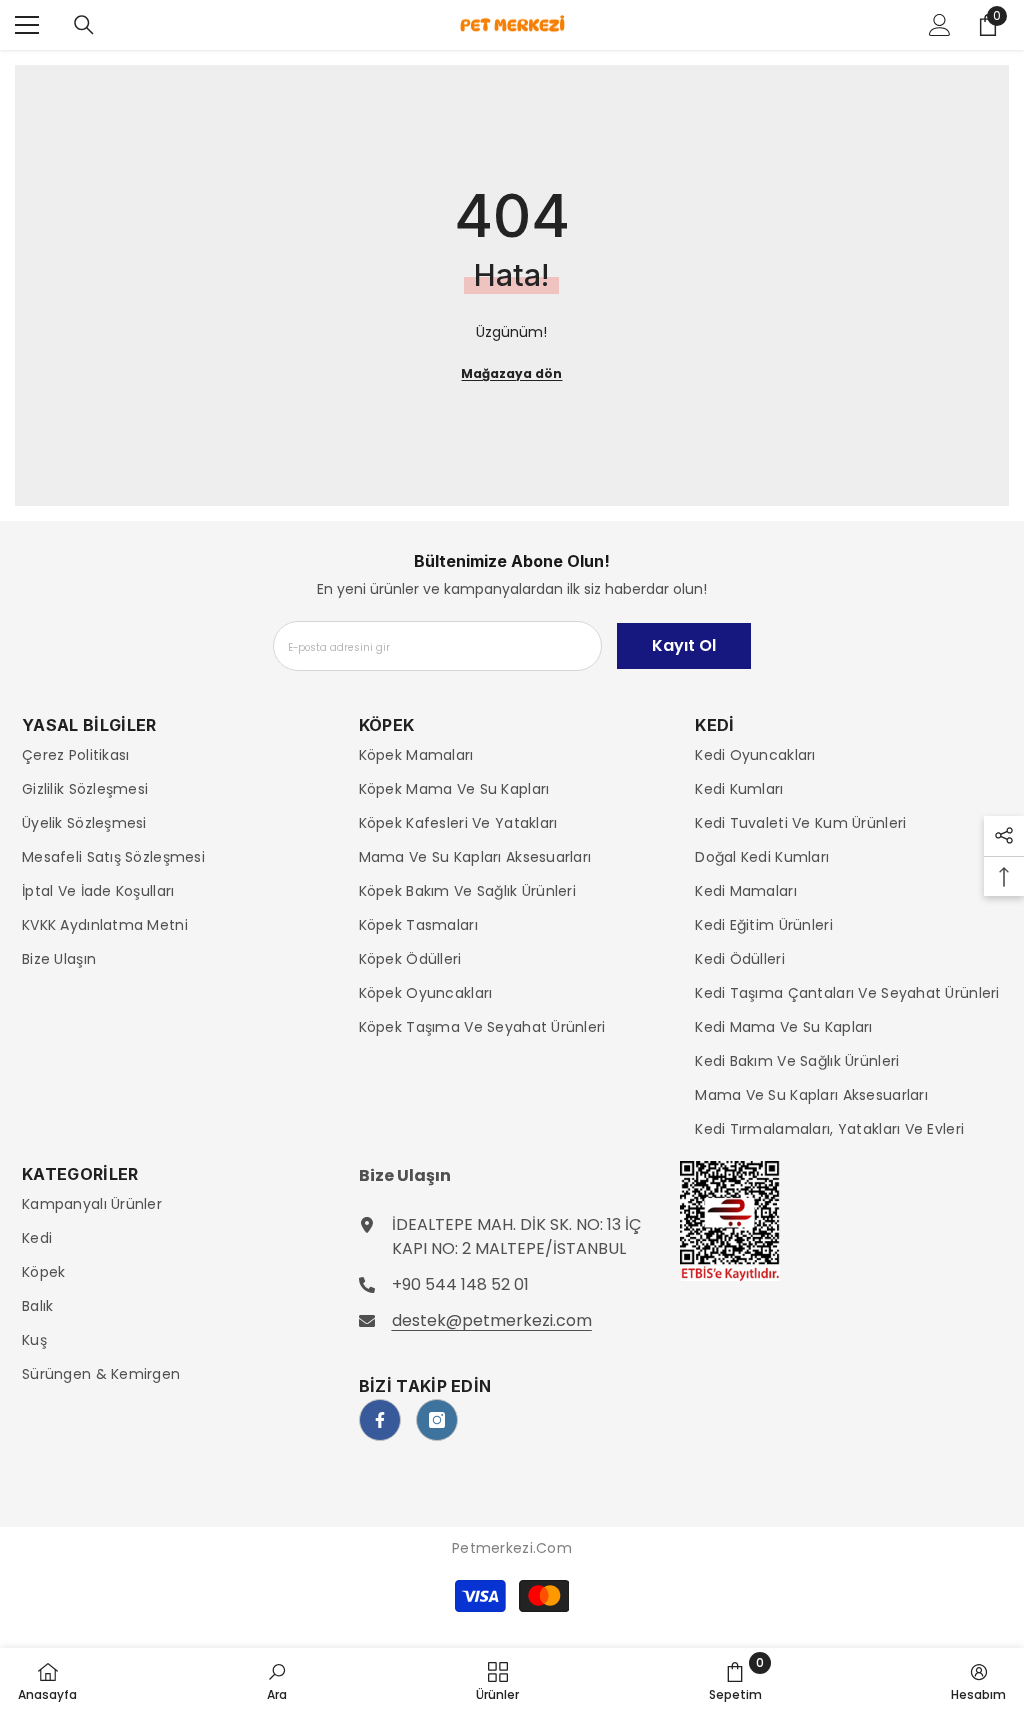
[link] (277, 1680)
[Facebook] (380, 1420)
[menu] (27, 25)
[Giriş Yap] (940, 25)
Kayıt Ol (684, 645)
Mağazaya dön (511, 373)
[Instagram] (437, 1420)
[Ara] (84, 25)
